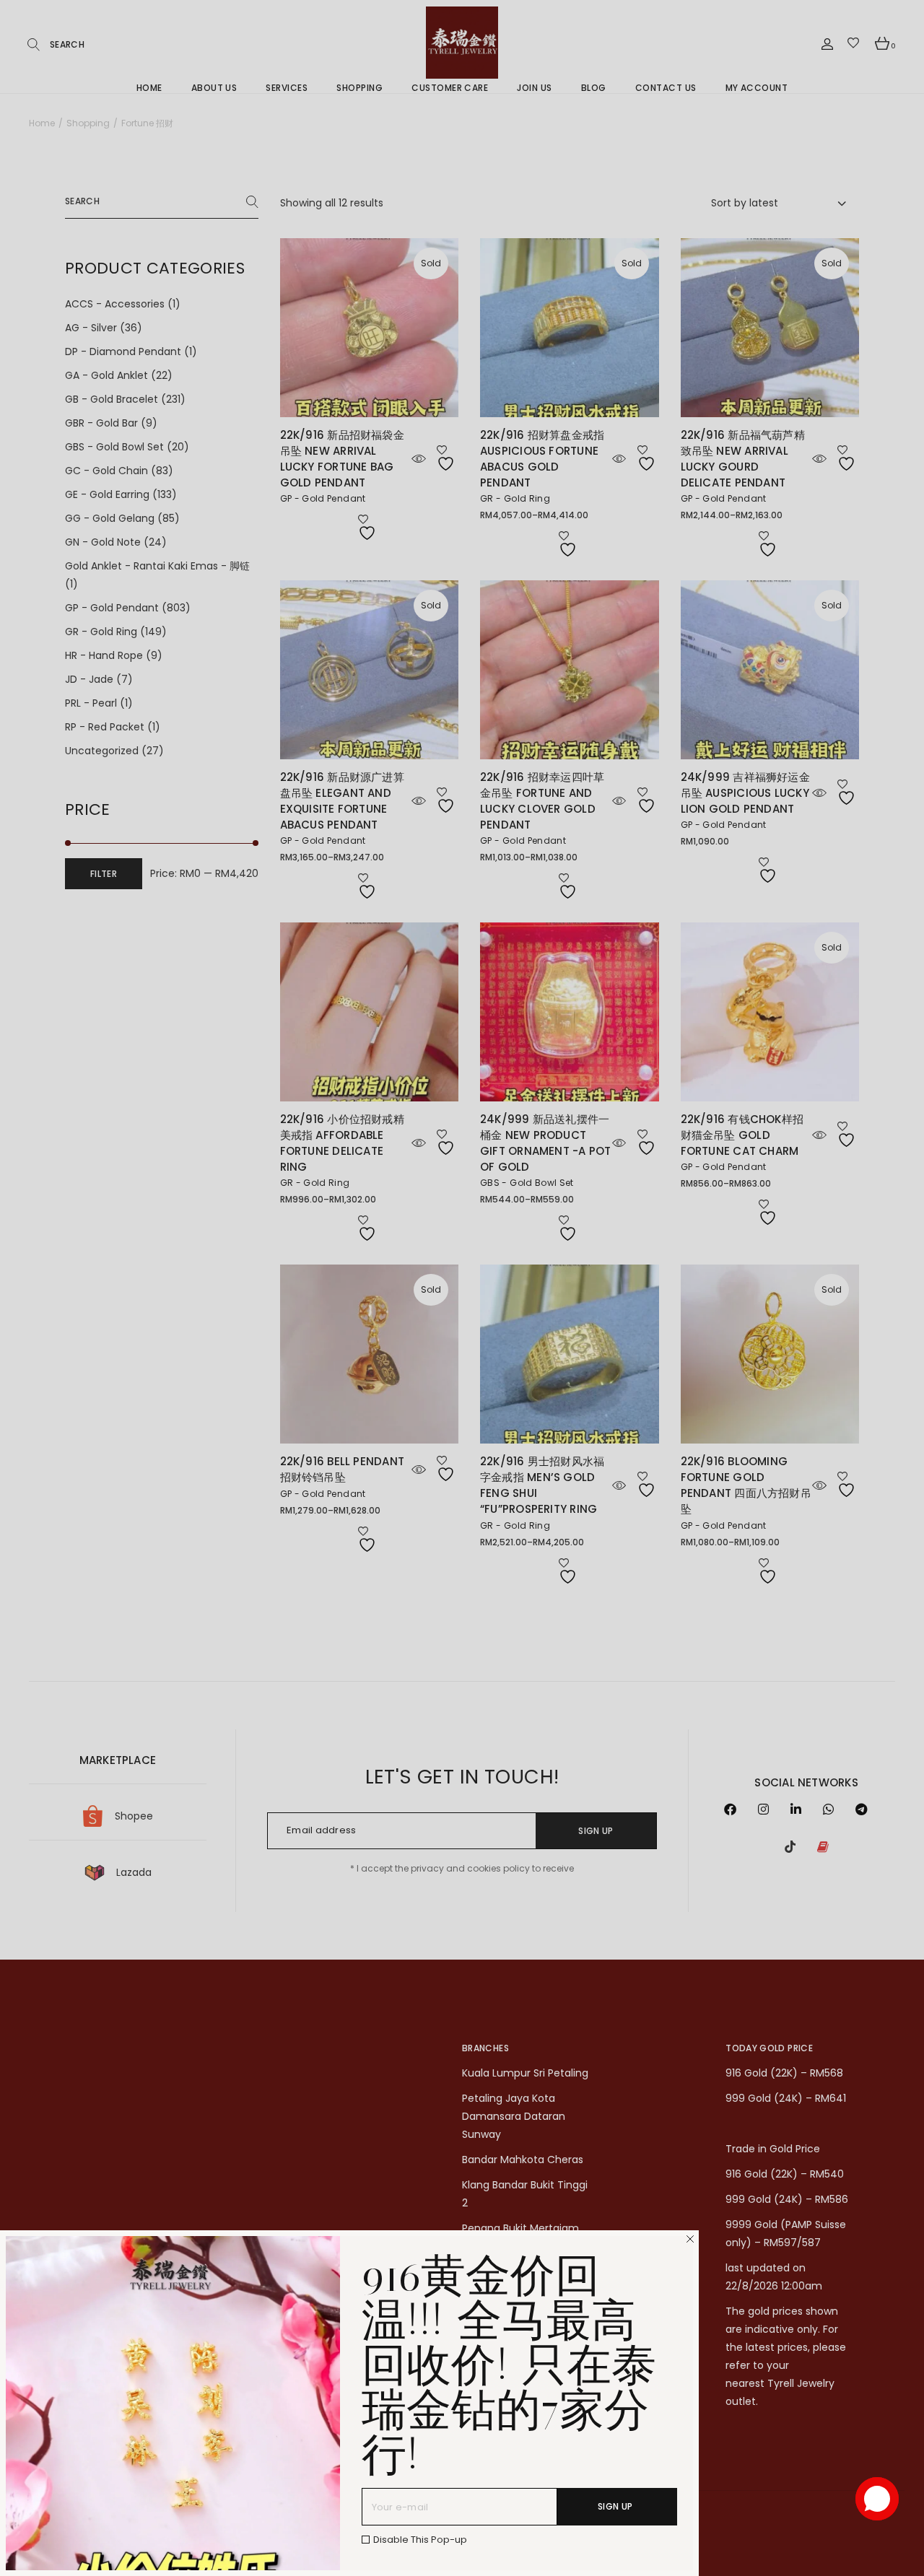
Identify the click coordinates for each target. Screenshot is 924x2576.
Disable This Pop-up (420, 2540)
